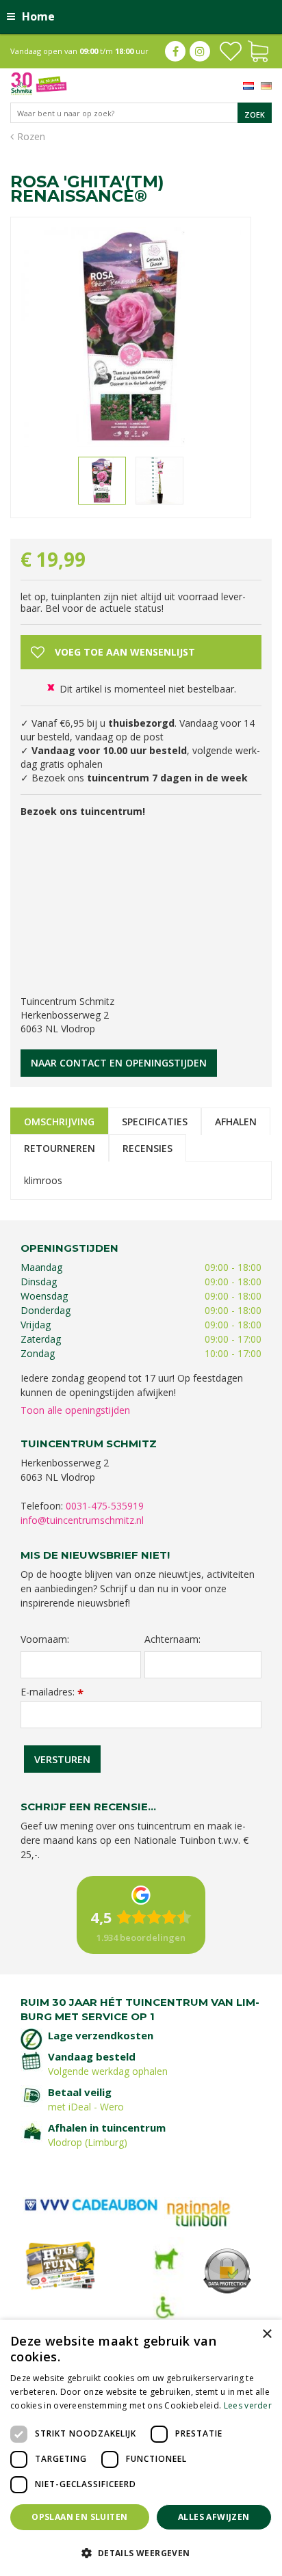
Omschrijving (59, 1122)
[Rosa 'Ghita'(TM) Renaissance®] (131, 337)
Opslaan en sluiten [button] (79, 2517)
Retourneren (60, 1148)
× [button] (267, 2334)
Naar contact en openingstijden (119, 1063)
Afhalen (236, 1122)
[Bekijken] (258, 50)
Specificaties (155, 1122)
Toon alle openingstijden (75, 1410)
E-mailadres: (52, 1692)
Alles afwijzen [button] (214, 2517)
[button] (141, 2552)
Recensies (148, 1148)
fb (175, 51)
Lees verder (248, 2405)
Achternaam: (172, 1639)
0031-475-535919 (105, 1506)
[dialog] (141, 2448)
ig (200, 51)
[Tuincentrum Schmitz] (39, 82)
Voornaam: (45, 1639)
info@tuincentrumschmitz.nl (82, 1520)
